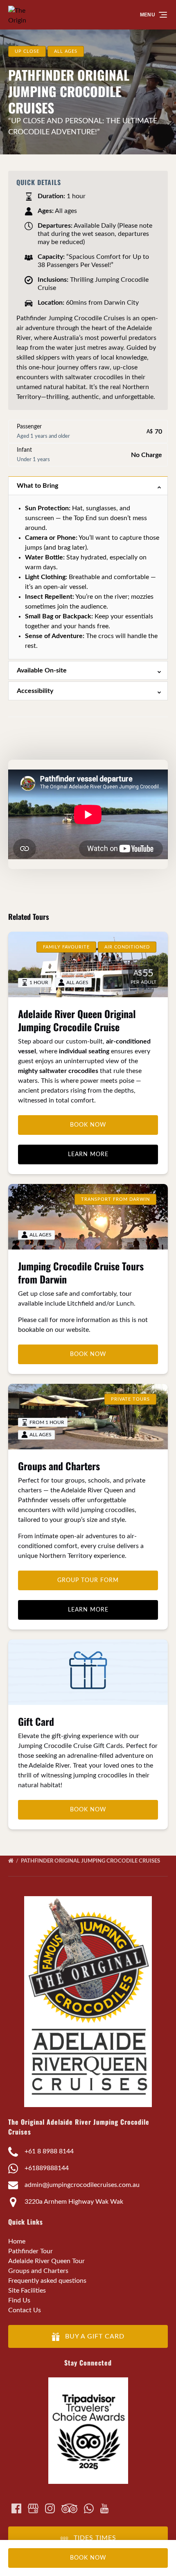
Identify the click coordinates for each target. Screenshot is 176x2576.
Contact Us (25, 2310)
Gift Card (36, 1721)
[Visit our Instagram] (50, 2508)
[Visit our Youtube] (104, 2508)
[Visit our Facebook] (16, 2508)
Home (17, 2241)
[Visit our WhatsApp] (89, 2508)
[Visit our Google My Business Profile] (33, 2508)
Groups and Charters (59, 1466)
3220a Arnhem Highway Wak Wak (74, 2202)
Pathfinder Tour (30, 2251)
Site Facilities (27, 2291)
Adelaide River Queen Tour (46, 2261)
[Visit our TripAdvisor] (69, 2508)
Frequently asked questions (47, 2281)
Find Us (19, 2300)
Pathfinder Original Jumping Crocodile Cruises (91, 1861)
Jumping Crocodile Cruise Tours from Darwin (81, 1272)
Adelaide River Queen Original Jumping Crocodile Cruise (77, 1020)
